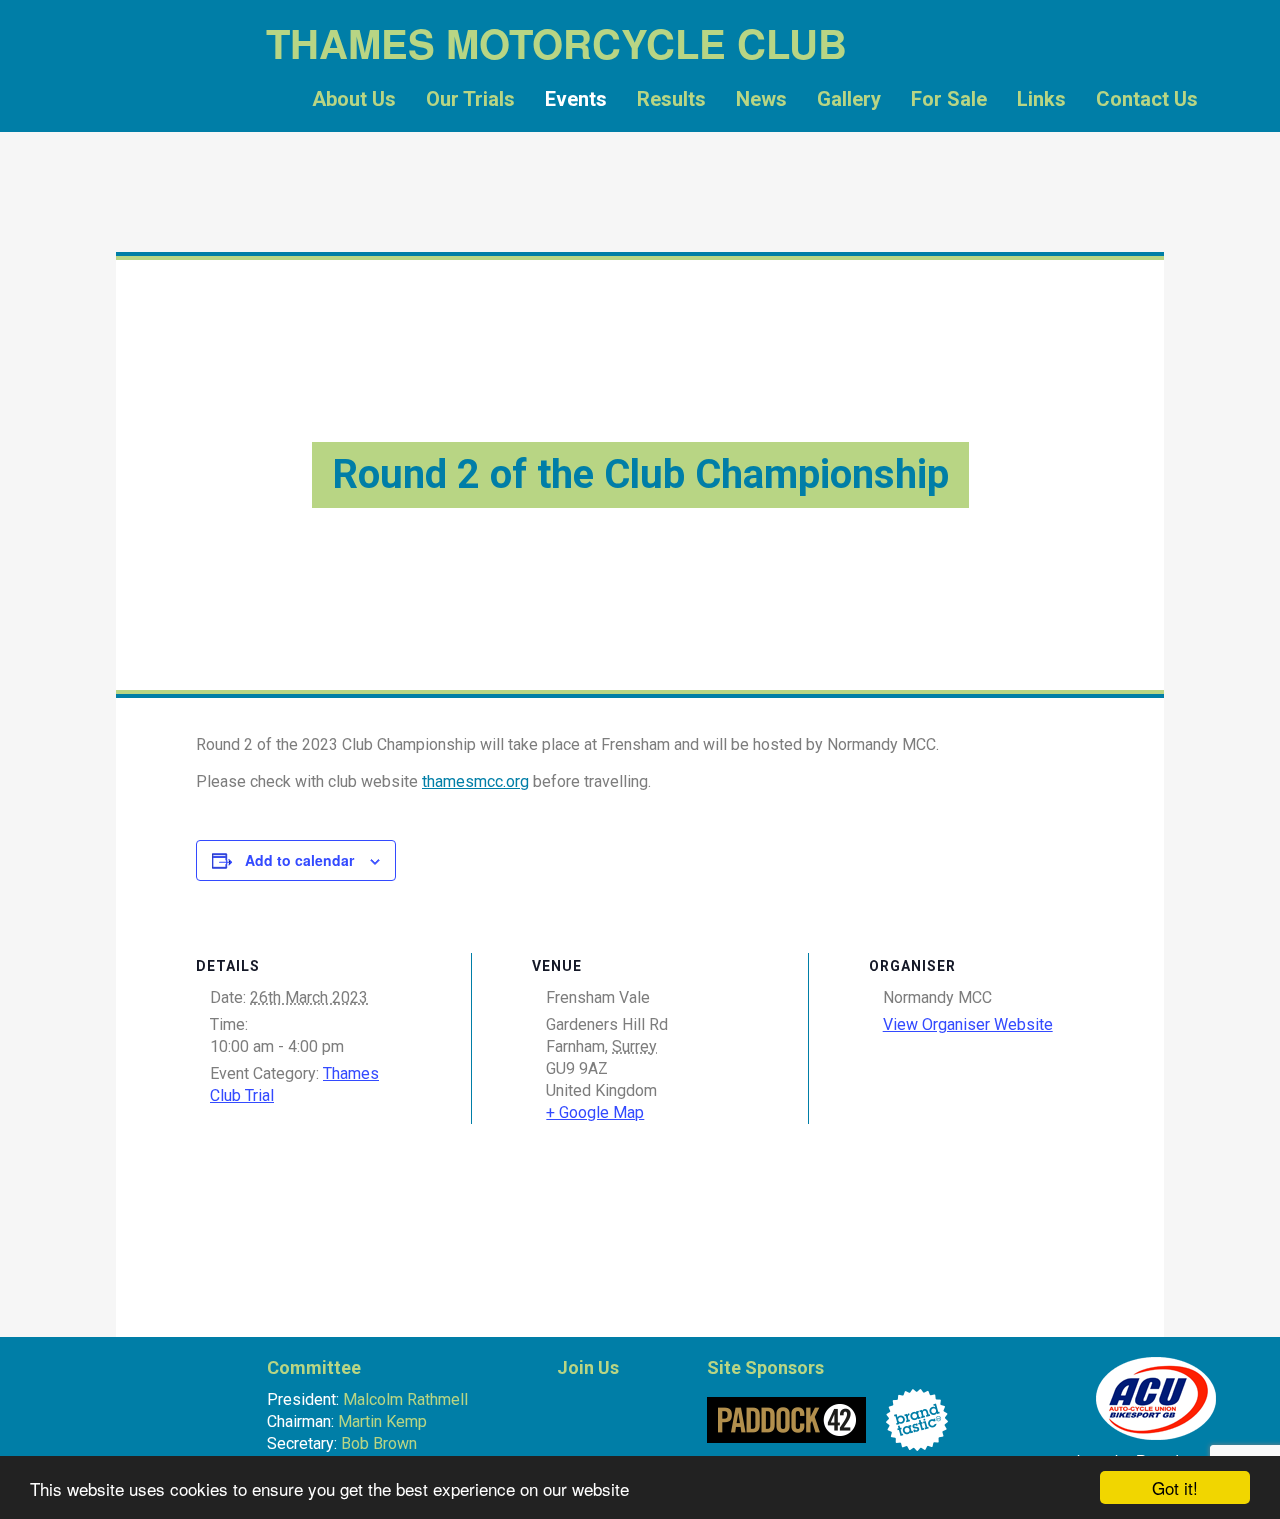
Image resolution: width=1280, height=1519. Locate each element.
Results (671, 99)
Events (576, 99)
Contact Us (1147, 99)
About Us (354, 99)
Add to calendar (299, 860)
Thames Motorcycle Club (165, 105)
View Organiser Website (968, 1024)
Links (1041, 99)
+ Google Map (595, 1112)
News (761, 99)
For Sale (949, 99)
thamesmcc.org (475, 781)
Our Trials (470, 99)
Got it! (1175, 1487)
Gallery (849, 99)
